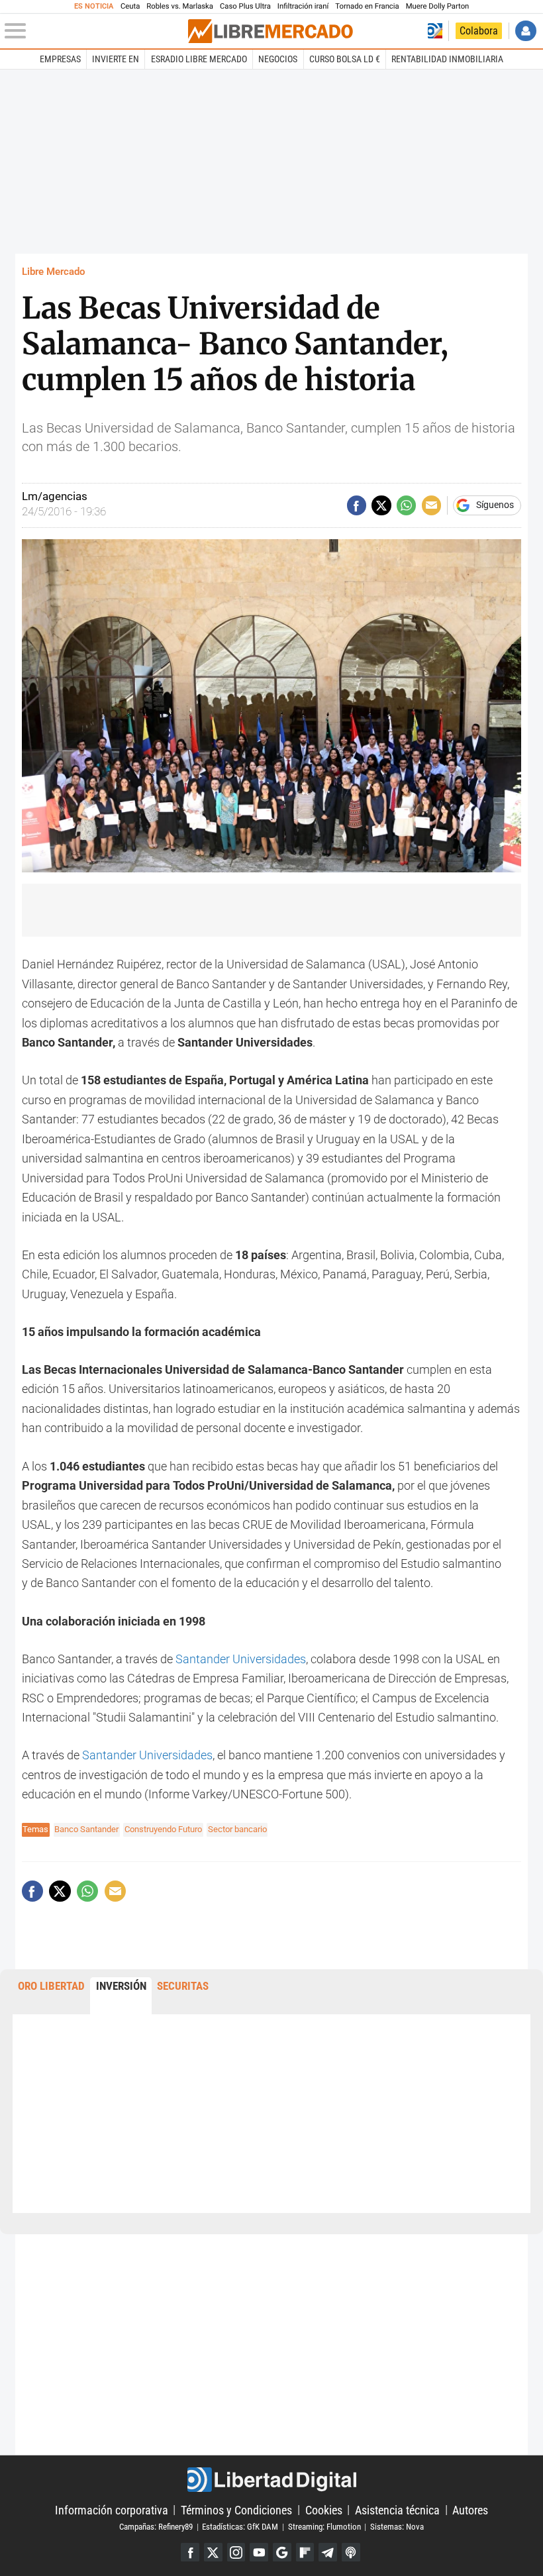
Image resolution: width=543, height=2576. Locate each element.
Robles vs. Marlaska (180, 6)
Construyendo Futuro (163, 1829)
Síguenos (495, 505)
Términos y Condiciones (236, 2509)
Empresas (60, 59)
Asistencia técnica (397, 2509)
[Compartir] (357, 505)
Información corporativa (112, 2509)
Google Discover (282, 2552)
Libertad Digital (271, 2480)
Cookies (324, 2509)
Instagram (236, 2552)
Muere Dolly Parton (438, 6)
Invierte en (116, 59)
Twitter (213, 2552)
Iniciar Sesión (525, 31)
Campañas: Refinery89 (156, 2527)
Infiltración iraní (303, 6)
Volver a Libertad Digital (435, 31)
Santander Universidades (241, 1659)
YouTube (259, 2552)
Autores (470, 2509)
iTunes (351, 2552)
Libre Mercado (53, 272)
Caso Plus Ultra (245, 6)
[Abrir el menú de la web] (95, 31)
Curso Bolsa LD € (345, 59)
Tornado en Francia (367, 6)
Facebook (190, 2552)
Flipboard (305, 2552)
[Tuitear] (381, 505)
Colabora (479, 31)
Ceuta (130, 6)
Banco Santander (86, 1829)
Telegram (328, 2552)
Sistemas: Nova (397, 2527)
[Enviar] (406, 505)
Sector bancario (237, 1829)
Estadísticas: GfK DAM (240, 2527)
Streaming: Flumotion (324, 2527)
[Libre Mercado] (270, 31)
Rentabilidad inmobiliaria (447, 59)
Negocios (278, 59)
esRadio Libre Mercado (199, 59)
